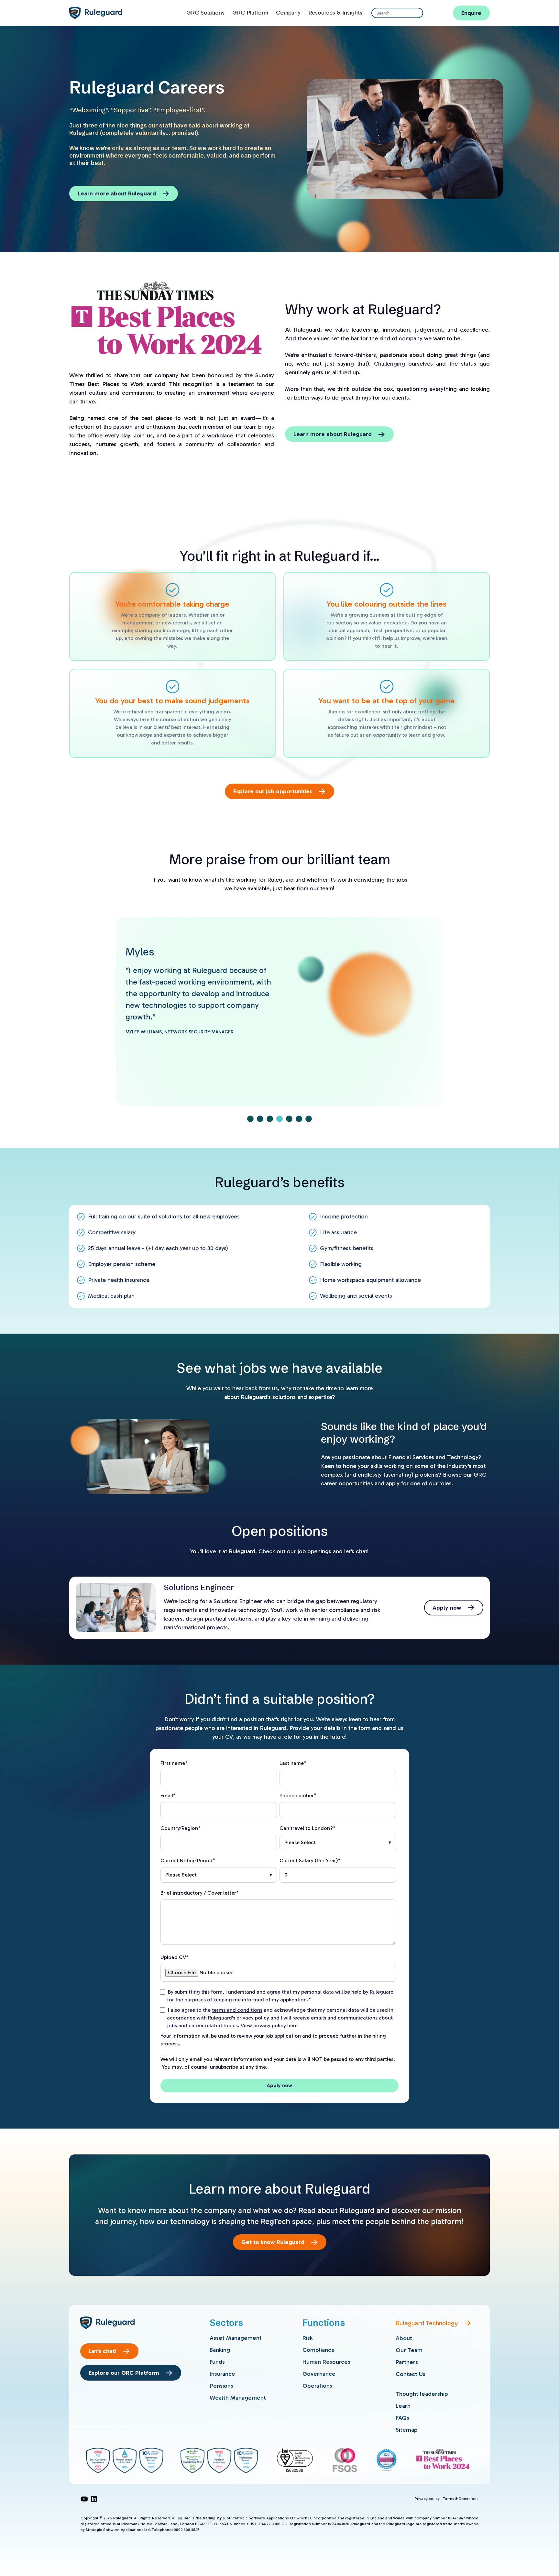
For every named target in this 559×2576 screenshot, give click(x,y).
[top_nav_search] (416, 13)
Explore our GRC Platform (124, 2373)
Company (288, 13)
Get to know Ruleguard (273, 2242)
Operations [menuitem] (317, 2386)
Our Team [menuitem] (409, 2350)
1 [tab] (250, 1119)
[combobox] (397, 13)
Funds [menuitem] (217, 2362)
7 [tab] (309, 1119)
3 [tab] (270, 1119)
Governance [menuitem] (319, 2374)
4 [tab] (279, 1119)
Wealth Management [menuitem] (238, 2398)
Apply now (447, 1608)
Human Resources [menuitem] (326, 2362)
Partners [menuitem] (407, 2362)
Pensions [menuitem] (221, 2386)
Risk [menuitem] (308, 2338)
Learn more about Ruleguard (117, 193)
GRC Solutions (205, 13)
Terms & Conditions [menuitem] (461, 2499)
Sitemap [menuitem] (407, 2430)
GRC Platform (250, 13)
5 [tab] (289, 1119)
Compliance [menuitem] (319, 2350)
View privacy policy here (269, 2026)
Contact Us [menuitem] (411, 2374)
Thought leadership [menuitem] (422, 2394)
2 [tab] (260, 1119)
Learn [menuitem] (403, 2406)
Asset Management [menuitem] (236, 2338)
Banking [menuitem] (220, 2350)
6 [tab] (299, 1119)
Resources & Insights (335, 13)
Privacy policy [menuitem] (427, 2499)
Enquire (471, 13)
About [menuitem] (404, 2338)
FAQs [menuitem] (402, 2418)
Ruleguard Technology (427, 2323)
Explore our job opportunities (273, 791)
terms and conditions (237, 2010)
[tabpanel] (280, 1006)
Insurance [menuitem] (222, 2374)
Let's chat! (103, 2351)
